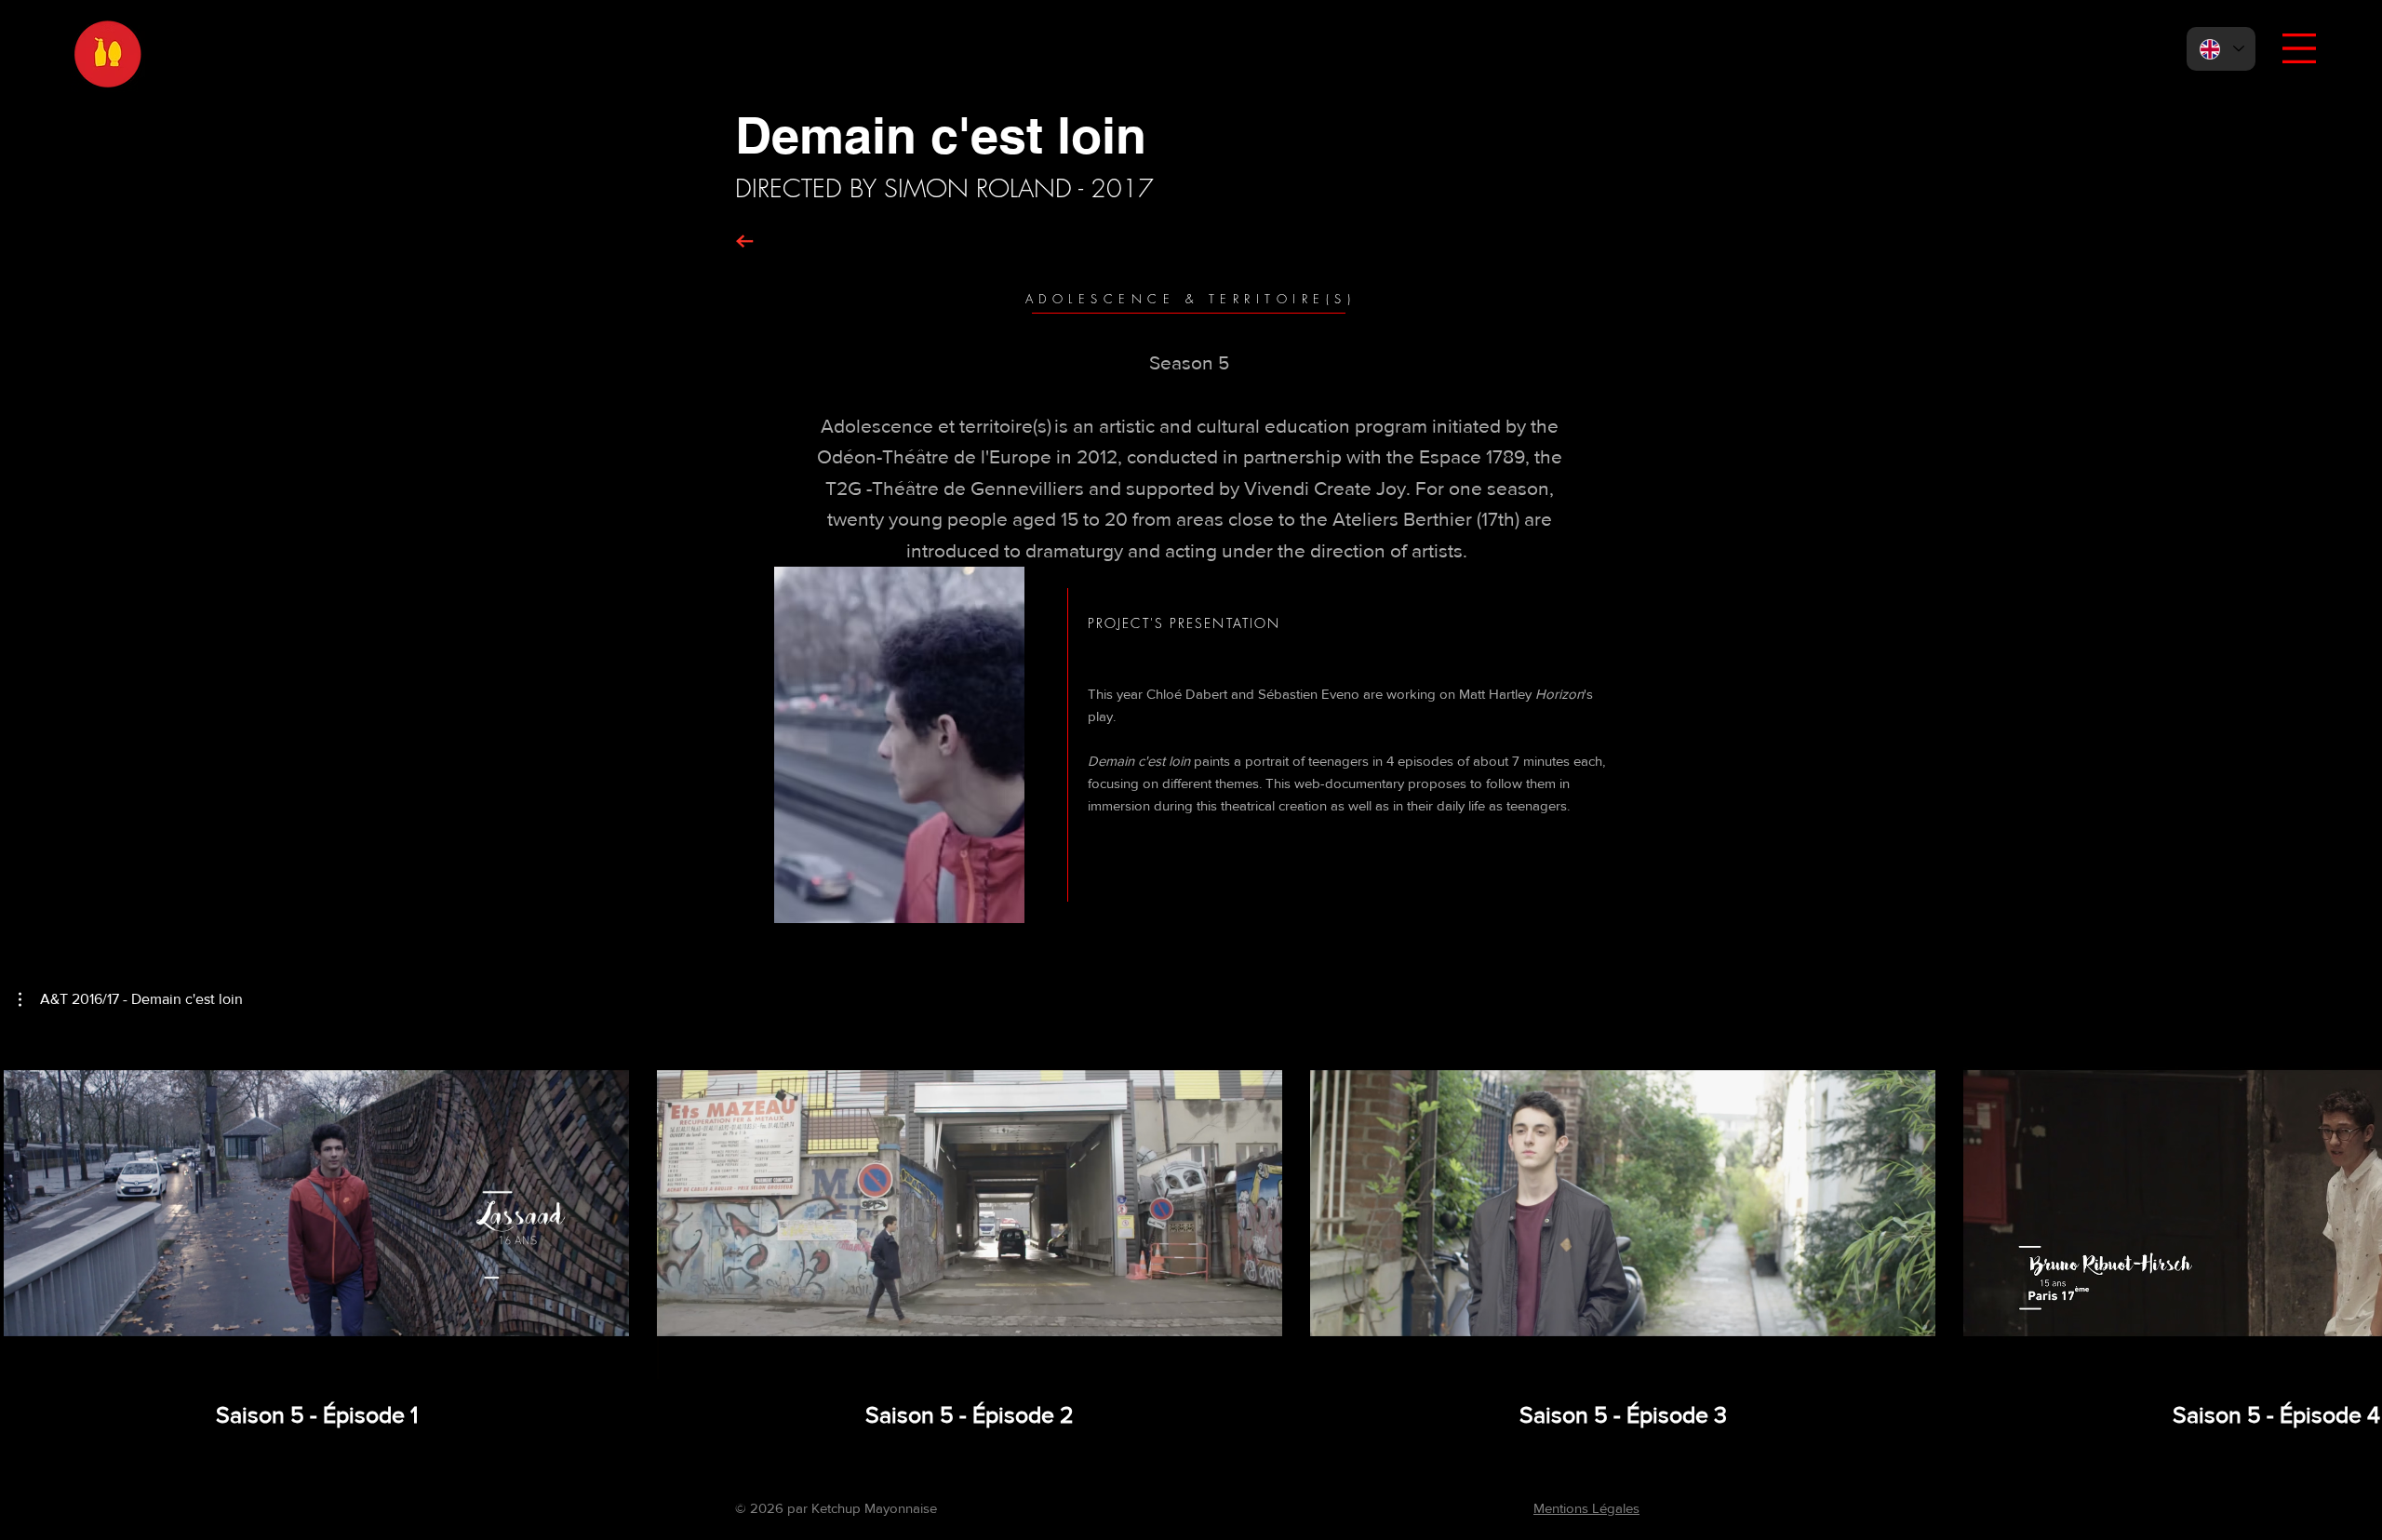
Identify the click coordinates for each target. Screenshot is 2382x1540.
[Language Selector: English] (2221, 49)
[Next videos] (2356, 1199)
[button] (2299, 48)
